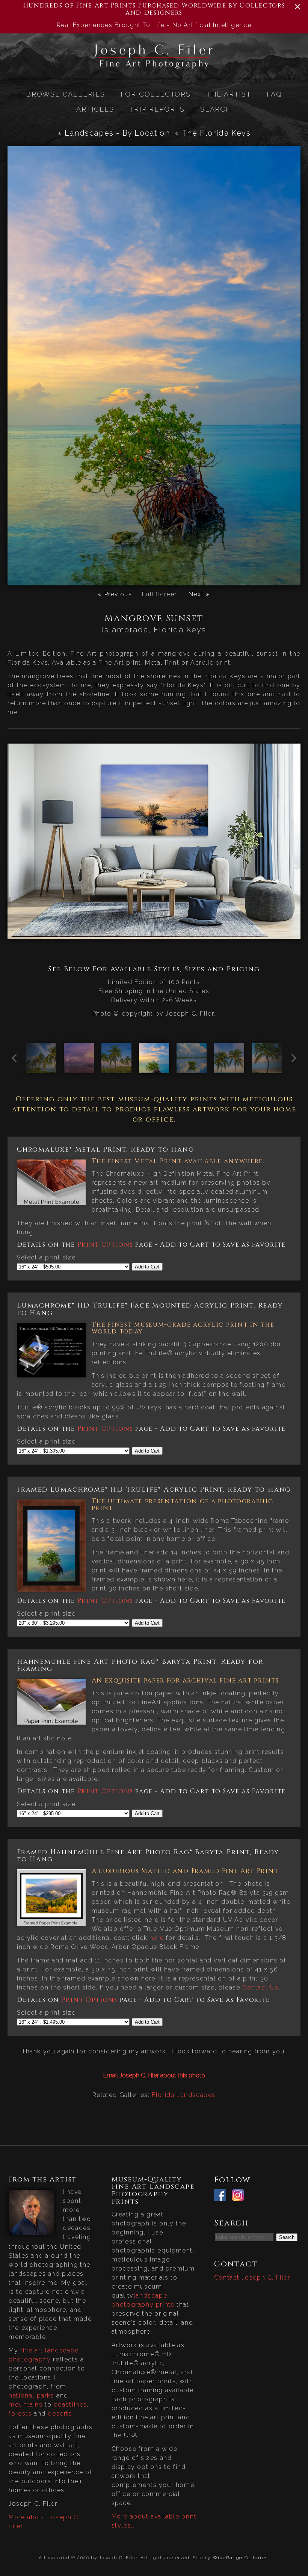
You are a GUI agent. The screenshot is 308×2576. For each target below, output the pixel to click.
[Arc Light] (79, 1068)
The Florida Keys (216, 133)
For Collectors (156, 94)
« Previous (115, 594)
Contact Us (260, 1987)
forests (20, 2413)
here (157, 1938)
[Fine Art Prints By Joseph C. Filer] (154, 66)
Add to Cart (147, 1267)
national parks (31, 2395)
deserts (60, 2413)
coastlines (70, 2404)
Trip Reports (157, 109)
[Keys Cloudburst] (192, 1068)
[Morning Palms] (229, 1068)
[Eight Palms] (41, 1068)
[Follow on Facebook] (222, 2196)
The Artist (229, 94)
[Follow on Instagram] (240, 2196)
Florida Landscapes (184, 2095)
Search (216, 109)
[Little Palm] (267, 1068)
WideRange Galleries (240, 2558)
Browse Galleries (66, 94)
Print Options (105, 1245)
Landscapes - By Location (117, 133)
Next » (199, 594)
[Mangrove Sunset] (154, 1068)
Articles (95, 109)
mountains (26, 2404)
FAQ (274, 94)
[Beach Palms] (116, 1068)
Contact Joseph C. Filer (252, 2277)
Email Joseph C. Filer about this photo (154, 2075)
